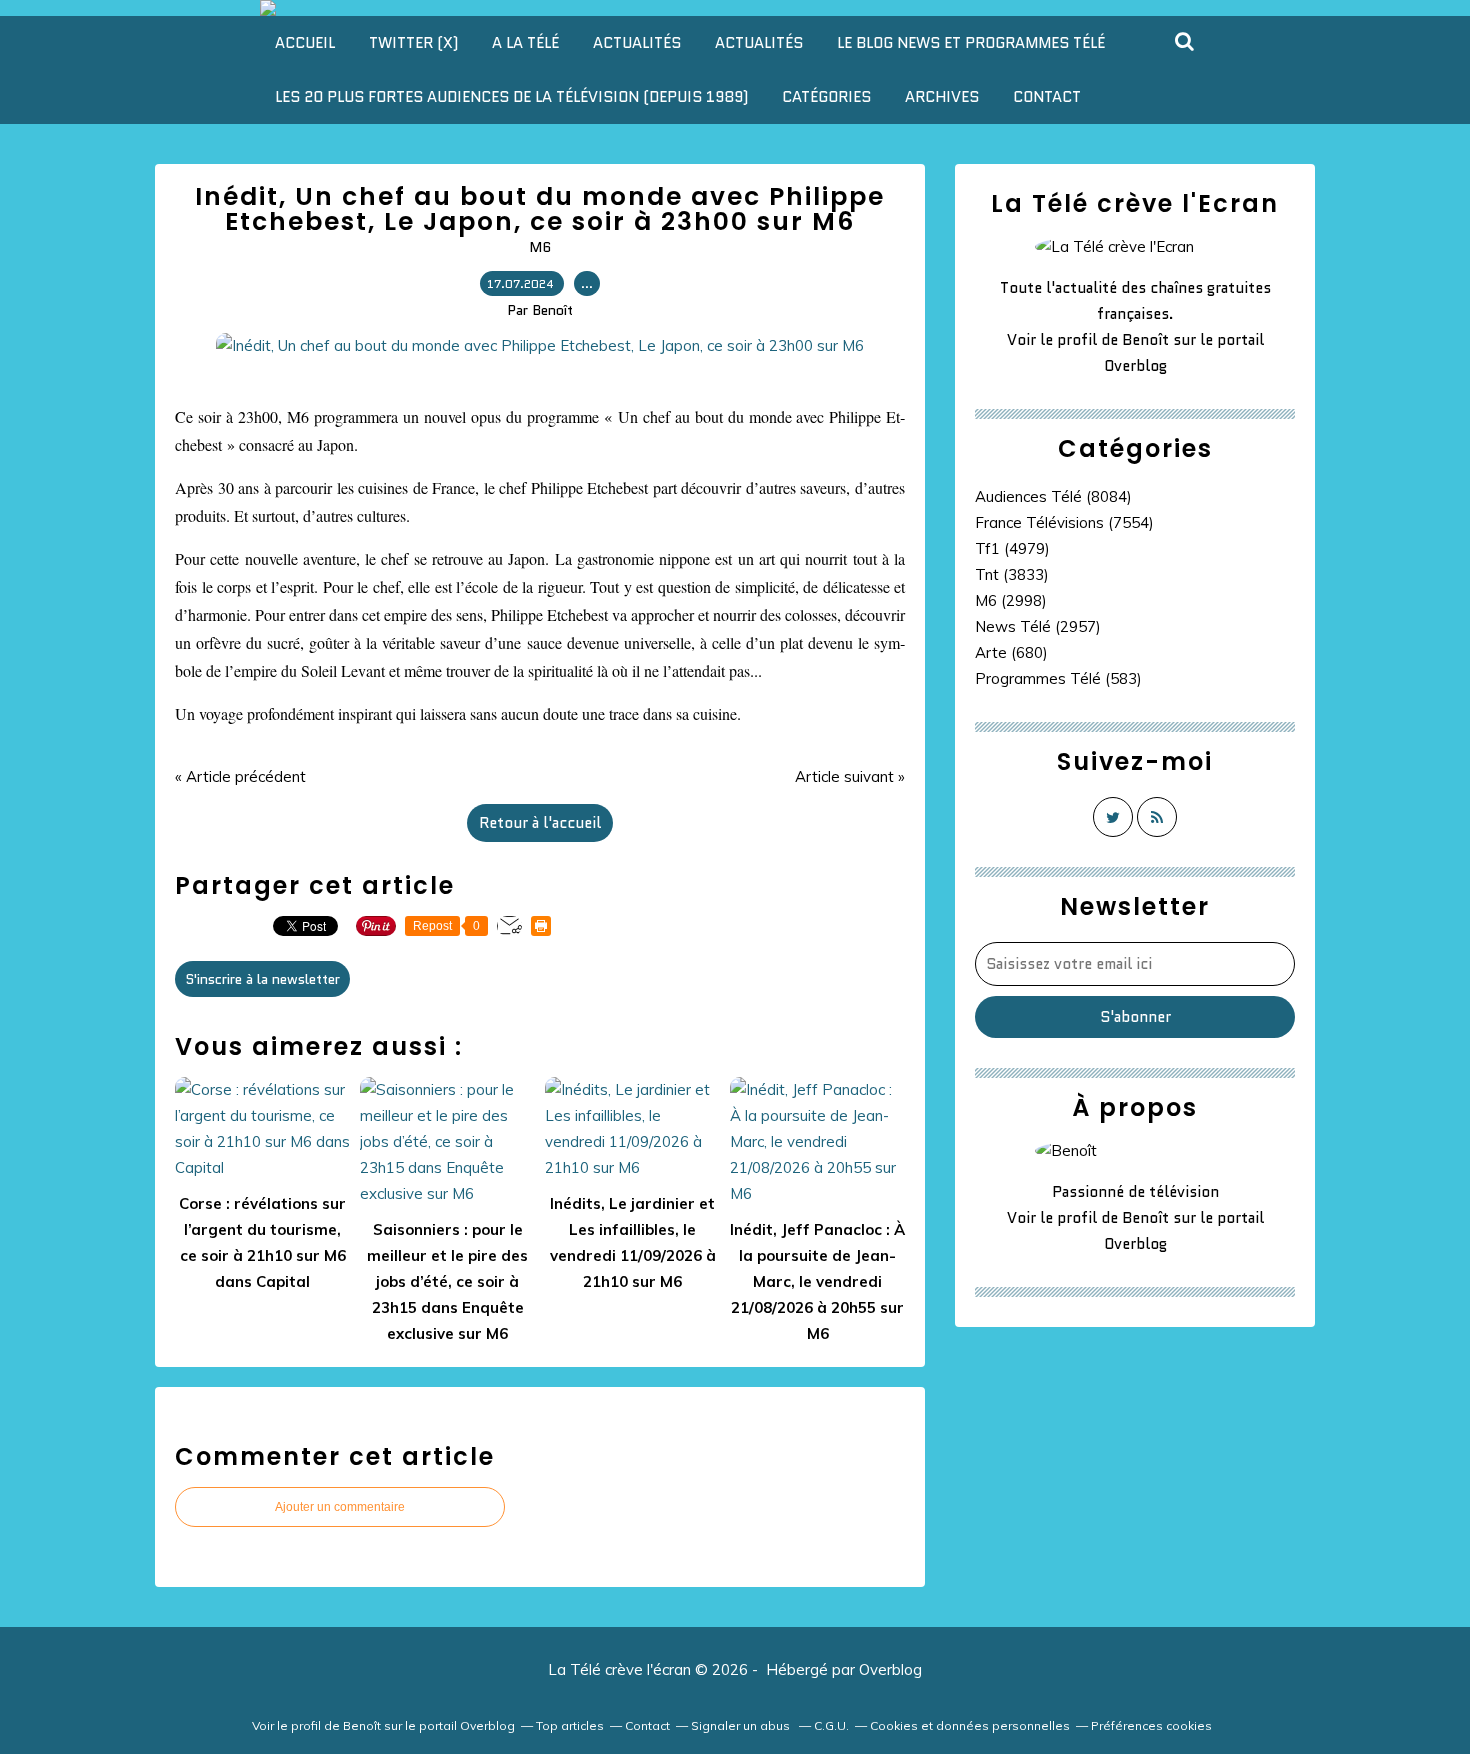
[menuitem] (305, 43)
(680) (1011, 652)
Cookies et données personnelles (970, 1725)
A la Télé (525, 43)
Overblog (890, 1669)
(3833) (1012, 574)
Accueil (305, 43)
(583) (1058, 678)
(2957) (1038, 626)
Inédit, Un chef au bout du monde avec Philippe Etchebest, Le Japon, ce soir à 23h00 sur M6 (540, 209)
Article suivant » (850, 776)
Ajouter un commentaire (340, 1507)
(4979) (1012, 548)
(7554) (1064, 522)
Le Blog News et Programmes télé (971, 43)
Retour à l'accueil (540, 823)
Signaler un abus (742, 1725)
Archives (942, 97)
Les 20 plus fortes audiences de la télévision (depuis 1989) (511, 97)
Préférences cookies (1151, 1725)
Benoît (1145, 340)
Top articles (570, 1725)
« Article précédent (240, 776)
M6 (540, 247)
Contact (1047, 97)
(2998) (1011, 600)
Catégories (826, 97)
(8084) (1053, 496)
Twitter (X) (413, 43)
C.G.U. (831, 1725)
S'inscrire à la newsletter (262, 979)
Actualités (637, 43)
